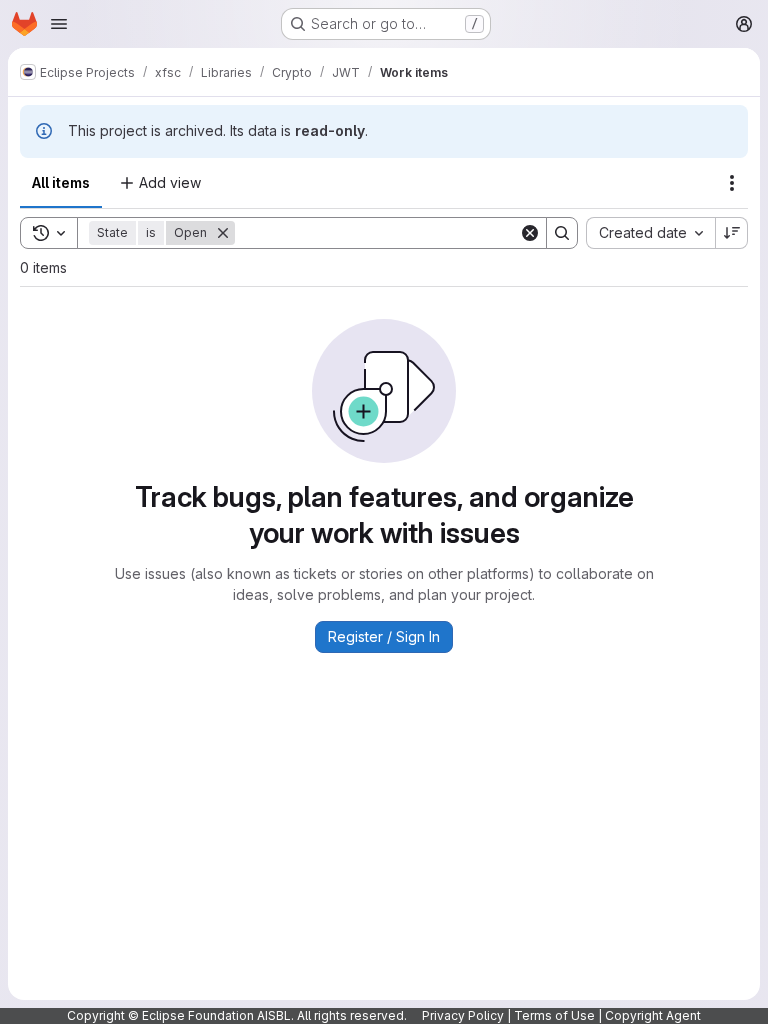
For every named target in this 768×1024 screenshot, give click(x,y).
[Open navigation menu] (59, 24)
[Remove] (223, 233)
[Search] (562, 233)
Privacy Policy (463, 1015)
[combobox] (650, 233)
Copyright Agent (653, 1015)
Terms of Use (554, 1015)
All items (61, 182)
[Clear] (530, 233)
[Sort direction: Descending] (732, 233)
